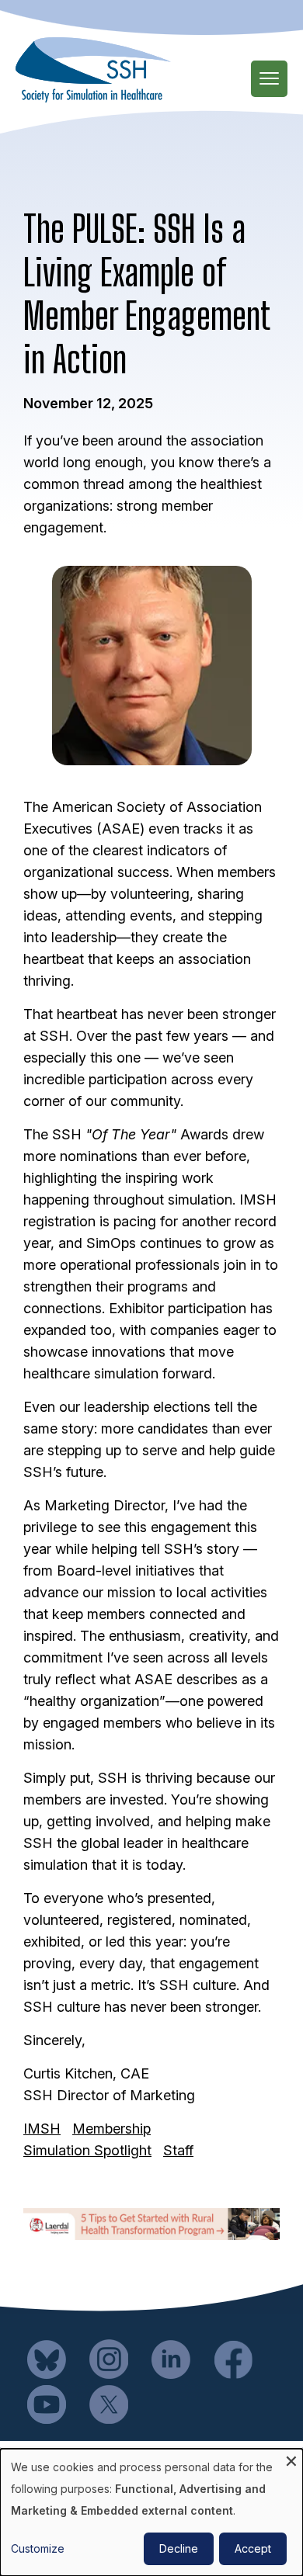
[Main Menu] (269, 79)
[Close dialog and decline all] (291, 2458)
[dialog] (151, 2512)
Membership (111, 2129)
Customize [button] (38, 2548)
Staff (178, 2150)
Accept (253, 2548)
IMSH (42, 2129)
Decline (179, 2548)
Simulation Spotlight (87, 2150)
